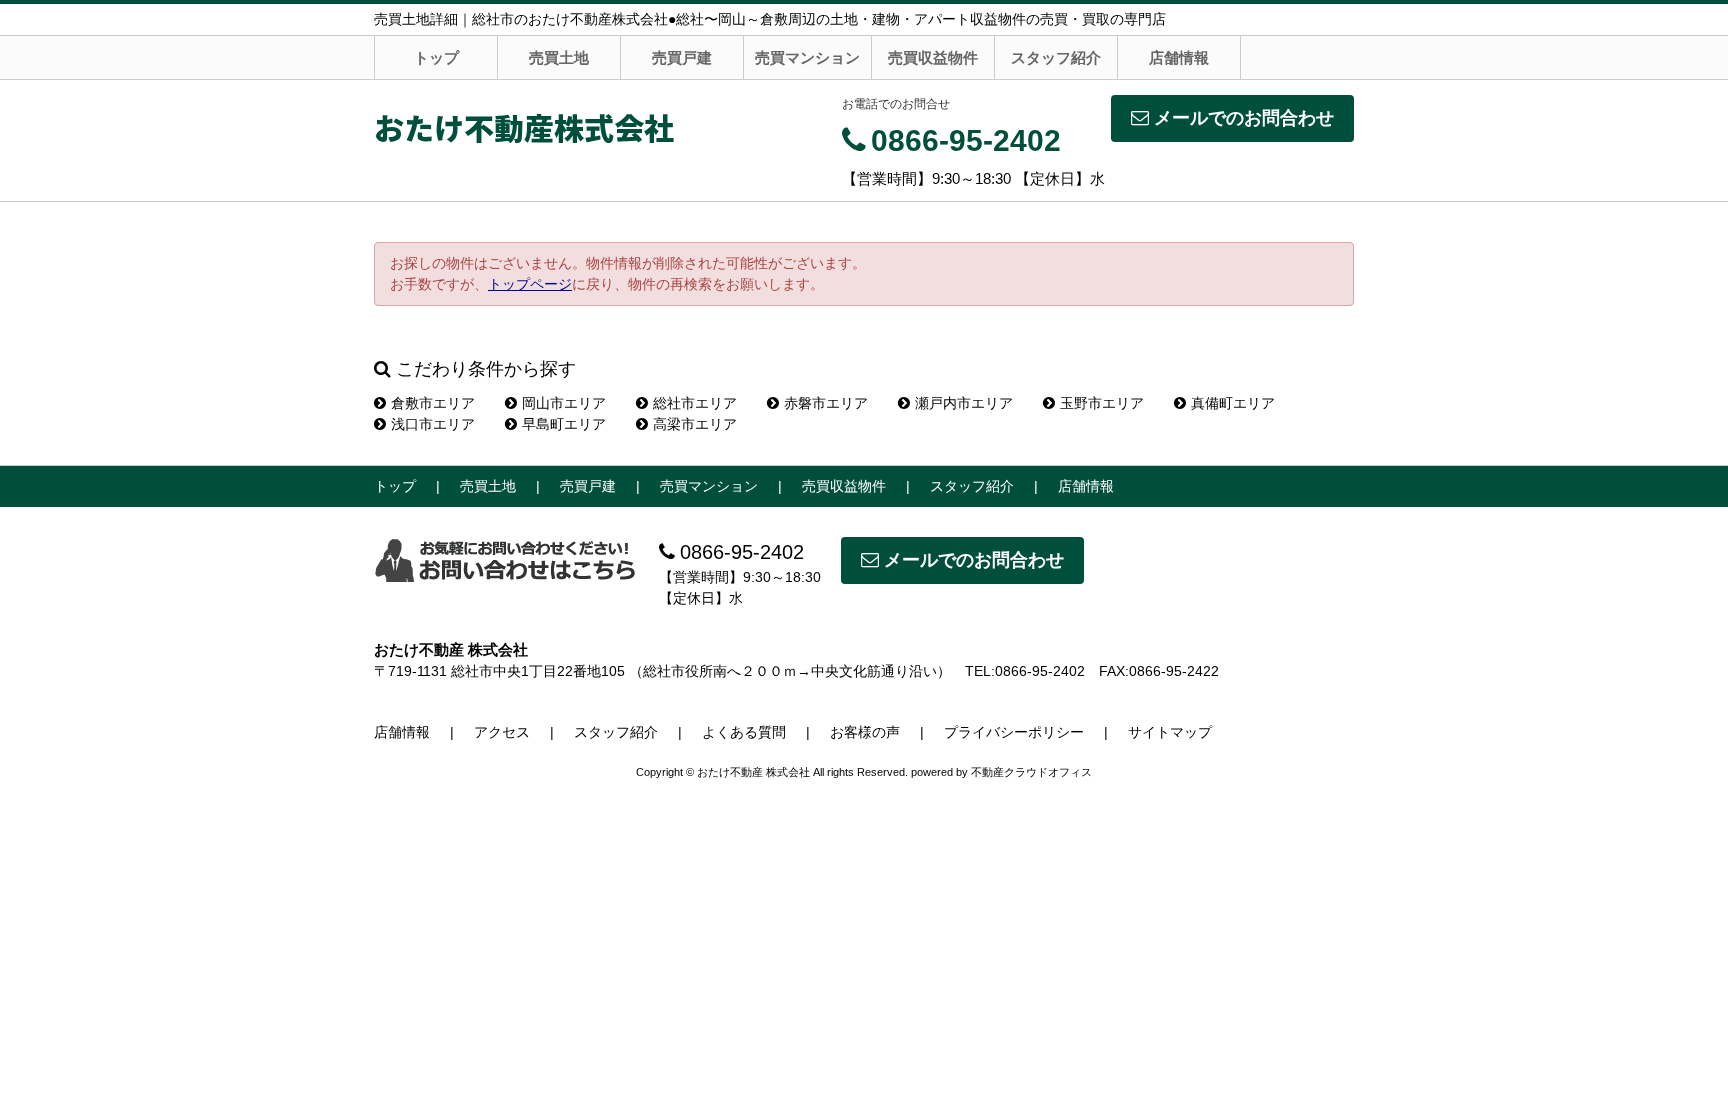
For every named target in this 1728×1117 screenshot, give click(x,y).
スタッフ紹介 (1056, 57)
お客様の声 (865, 732)
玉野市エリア (1102, 403)
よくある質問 (744, 732)
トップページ (530, 284)
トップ (436, 57)
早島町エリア (564, 424)
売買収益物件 (933, 57)
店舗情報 (1179, 57)
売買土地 (559, 57)
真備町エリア (1233, 403)
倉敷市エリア (433, 403)
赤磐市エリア (826, 403)
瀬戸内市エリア (964, 403)
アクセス (502, 732)
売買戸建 (682, 57)
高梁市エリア (695, 424)
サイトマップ (1170, 732)
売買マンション (807, 57)
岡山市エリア (564, 403)
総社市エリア (695, 403)
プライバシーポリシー (1014, 732)
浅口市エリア (433, 424)
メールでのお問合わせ (1244, 118)
